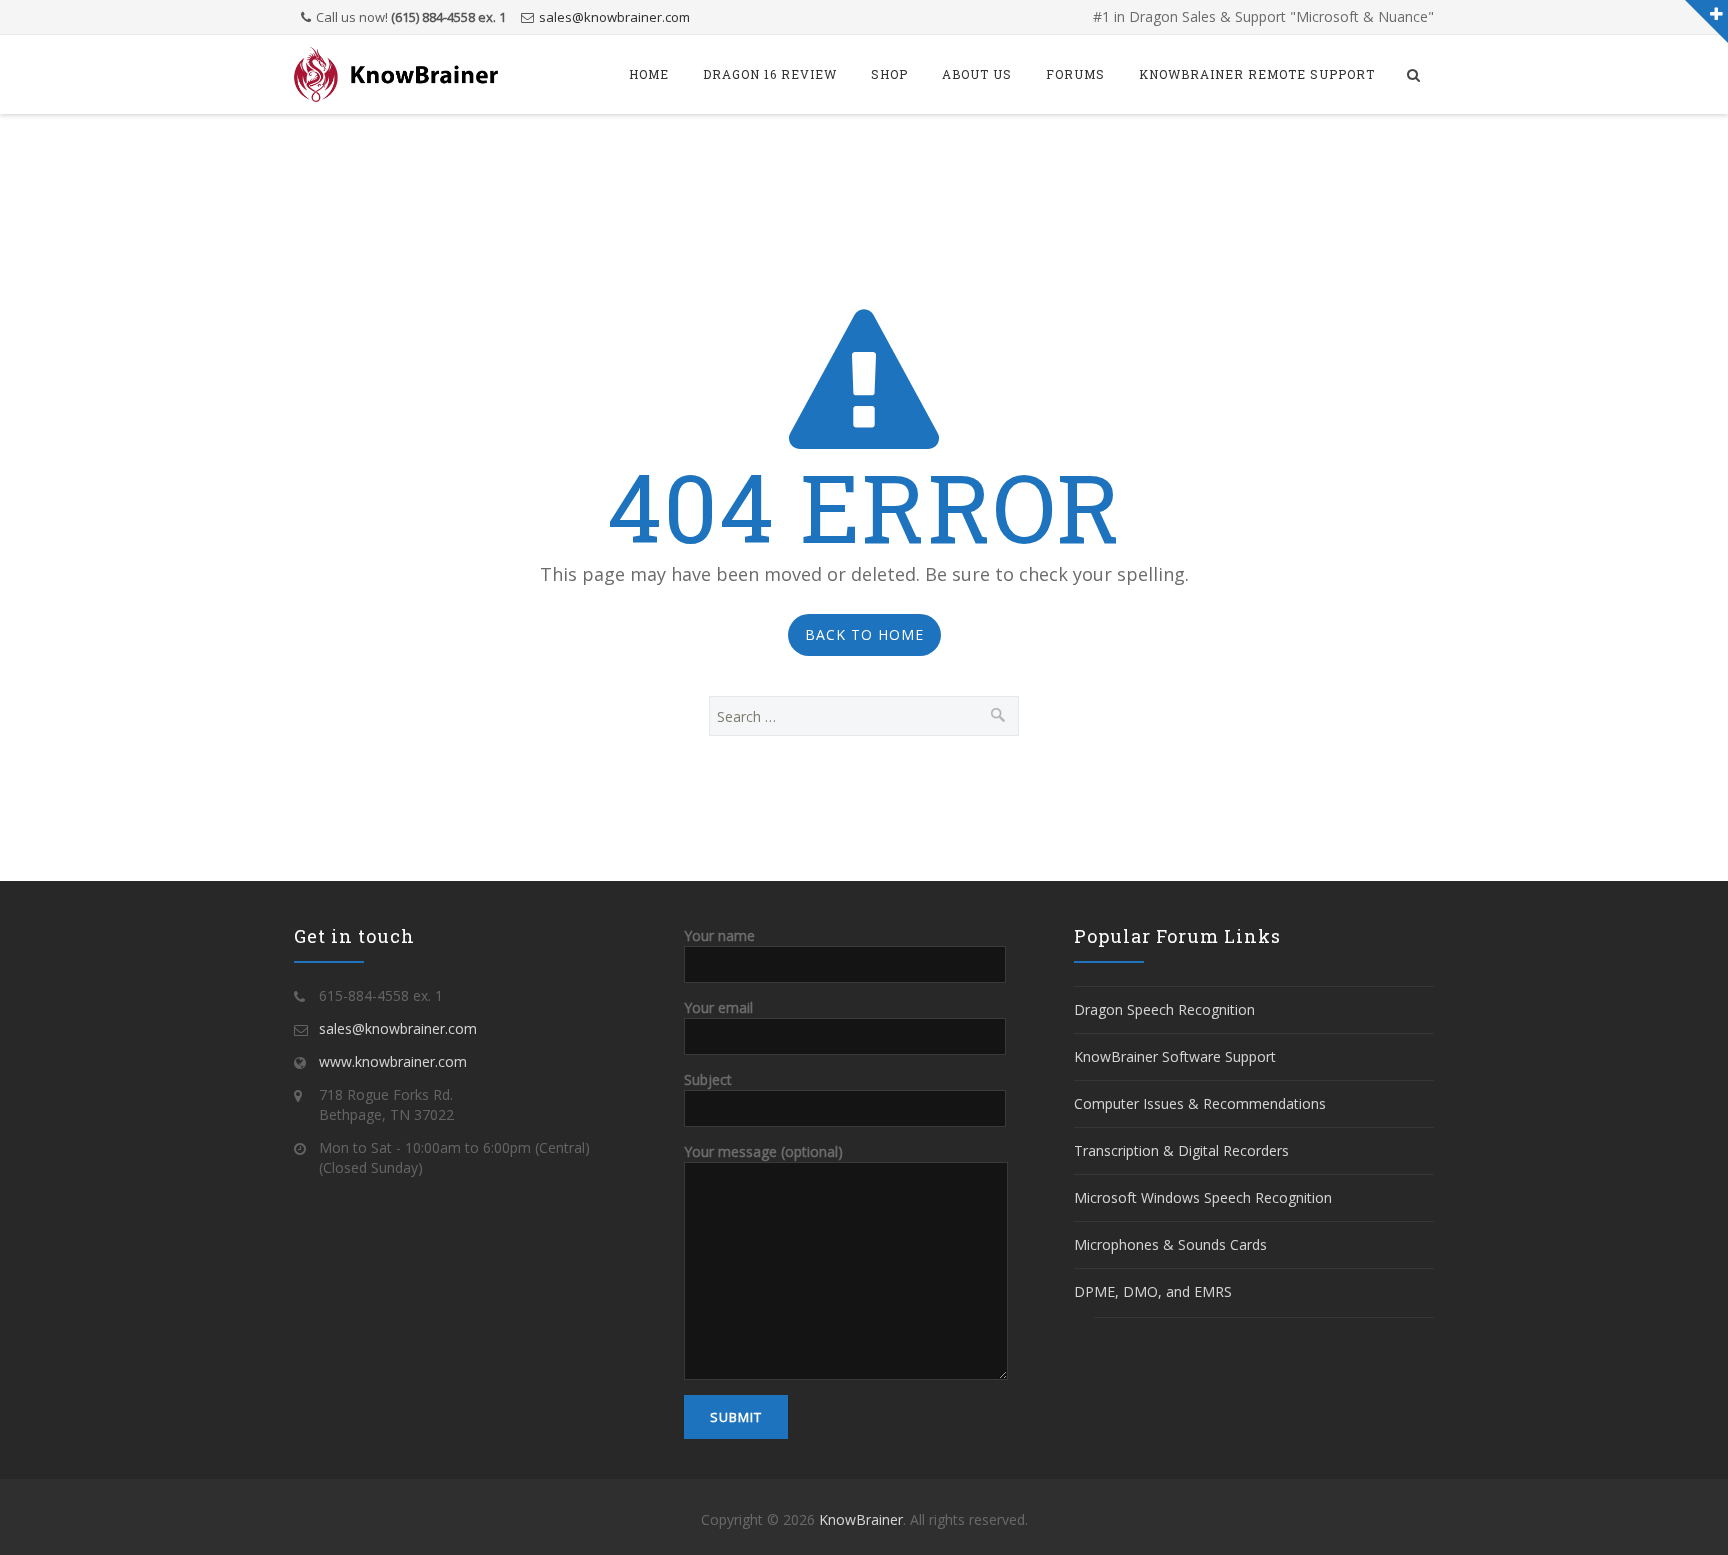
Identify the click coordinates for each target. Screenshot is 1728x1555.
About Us (977, 74)
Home (649, 74)
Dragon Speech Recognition (1164, 1009)
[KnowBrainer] (396, 74)
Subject (708, 1079)
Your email (718, 1007)
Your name (719, 935)
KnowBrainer (861, 1519)
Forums (1075, 74)
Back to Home (864, 634)
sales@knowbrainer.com (614, 17)
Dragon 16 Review (770, 74)
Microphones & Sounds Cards (1170, 1244)
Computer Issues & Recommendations (1200, 1103)
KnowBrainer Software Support (1175, 1056)
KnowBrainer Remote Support (1257, 74)
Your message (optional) (763, 1151)
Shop (889, 74)
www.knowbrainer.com (393, 1061)
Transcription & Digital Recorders (1181, 1150)
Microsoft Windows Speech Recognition (1203, 1197)
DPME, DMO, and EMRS (1153, 1291)
